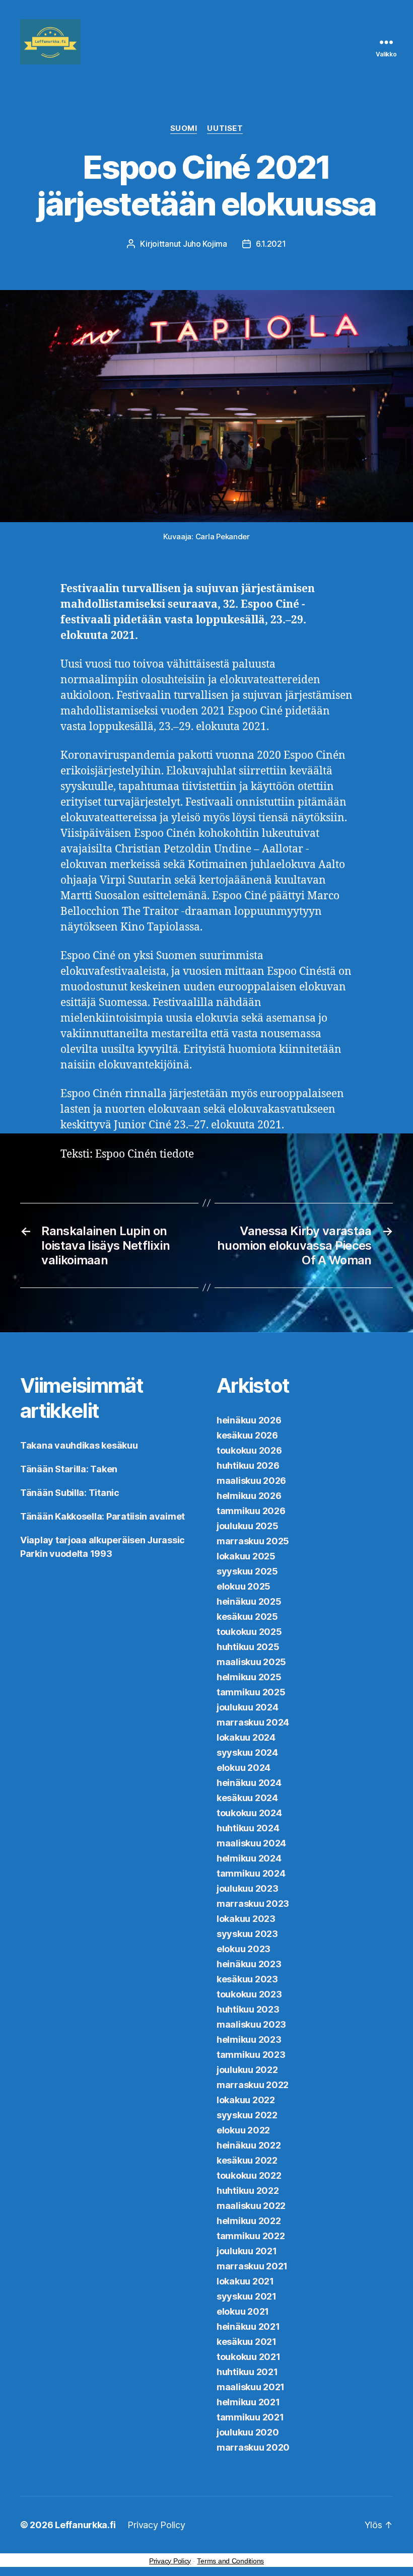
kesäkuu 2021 (247, 2342)
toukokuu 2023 (249, 1994)
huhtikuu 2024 (248, 1828)
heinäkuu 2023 (249, 1964)
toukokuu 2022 (249, 2175)
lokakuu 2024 (246, 1737)
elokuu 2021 (243, 2311)
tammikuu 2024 (251, 1873)
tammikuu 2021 (250, 2417)
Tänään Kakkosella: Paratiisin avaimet (102, 1516)
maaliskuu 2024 (251, 1843)
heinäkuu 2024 (249, 1783)
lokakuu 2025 (246, 1556)
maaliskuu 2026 (251, 1481)
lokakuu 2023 (246, 1919)
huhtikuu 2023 (248, 2009)
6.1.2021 (271, 244)
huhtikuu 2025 (248, 1647)
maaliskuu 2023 (251, 2024)
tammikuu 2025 (251, 1692)
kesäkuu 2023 (247, 1979)
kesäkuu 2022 (247, 2160)
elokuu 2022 (243, 2130)
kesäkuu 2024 (247, 1798)
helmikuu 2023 (249, 2040)
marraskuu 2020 (253, 2447)
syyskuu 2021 (247, 2296)
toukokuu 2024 (249, 1813)
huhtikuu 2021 (247, 2372)
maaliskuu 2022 (251, 2206)
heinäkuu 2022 (249, 2145)
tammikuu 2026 (251, 1511)
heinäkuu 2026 (249, 1420)
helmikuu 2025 (249, 1677)
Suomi (184, 128)
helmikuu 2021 (248, 2402)
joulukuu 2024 (248, 1707)
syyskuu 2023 (247, 1934)
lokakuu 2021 (245, 2281)
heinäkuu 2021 (248, 2327)
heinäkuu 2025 (249, 1601)
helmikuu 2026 (249, 1496)
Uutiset (225, 128)
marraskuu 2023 (253, 1904)
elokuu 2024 (244, 1768)
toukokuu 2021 (249, 2357)
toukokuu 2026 (249, 1450)
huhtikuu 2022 (248, 2191)
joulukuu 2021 (247, 2251)
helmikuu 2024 (249, 1858)
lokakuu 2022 (246, 2100)
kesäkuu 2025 (247, 1617)
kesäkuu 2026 (247, 1435)
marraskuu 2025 (253, 1541)
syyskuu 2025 (247, 1571)
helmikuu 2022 (249, 2221)
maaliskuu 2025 (251, 1662)
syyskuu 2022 (247, 2115)
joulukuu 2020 (248, 2432)
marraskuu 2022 (253, 2085)
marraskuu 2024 (253, 1722)
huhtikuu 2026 (248, 1465)
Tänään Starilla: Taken (69, 1469)
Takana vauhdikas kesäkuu (79, 1445)
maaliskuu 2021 (251, 2387)
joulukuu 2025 (248, 1526)
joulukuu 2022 (247, 2070)
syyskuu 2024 (247, 1752)
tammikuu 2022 (251, 2236)
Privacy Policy (156, 2525)
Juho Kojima (205, 244)
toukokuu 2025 (249, 1632)
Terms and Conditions (230, 2561)
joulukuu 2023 (248, 1888)
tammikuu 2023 (251, 2055)
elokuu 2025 (244, 1586)
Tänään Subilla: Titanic (70, 1493)
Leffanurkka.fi (85, 2525)
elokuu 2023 (244, 1949)
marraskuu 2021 (252, 2266)
